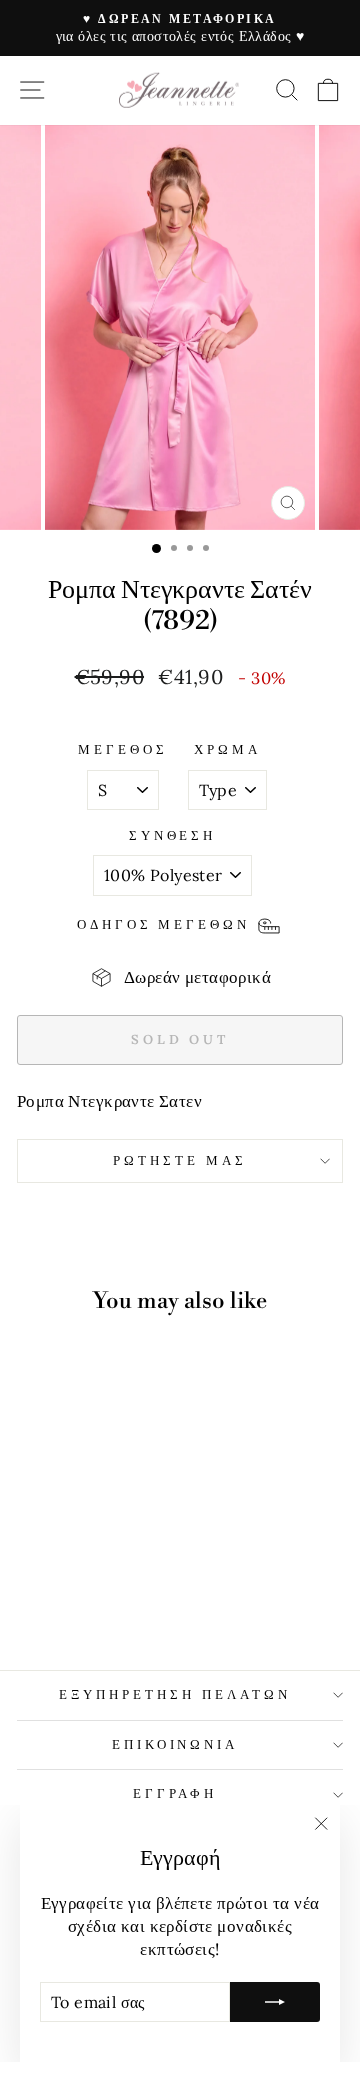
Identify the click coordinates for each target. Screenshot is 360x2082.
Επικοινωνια (175, 1744)
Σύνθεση (173, 835)
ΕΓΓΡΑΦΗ (175, 1793)
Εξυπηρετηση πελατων (175, 1694)
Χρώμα (227, 749)
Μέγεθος (123, 749)
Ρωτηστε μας (180, 1160)
